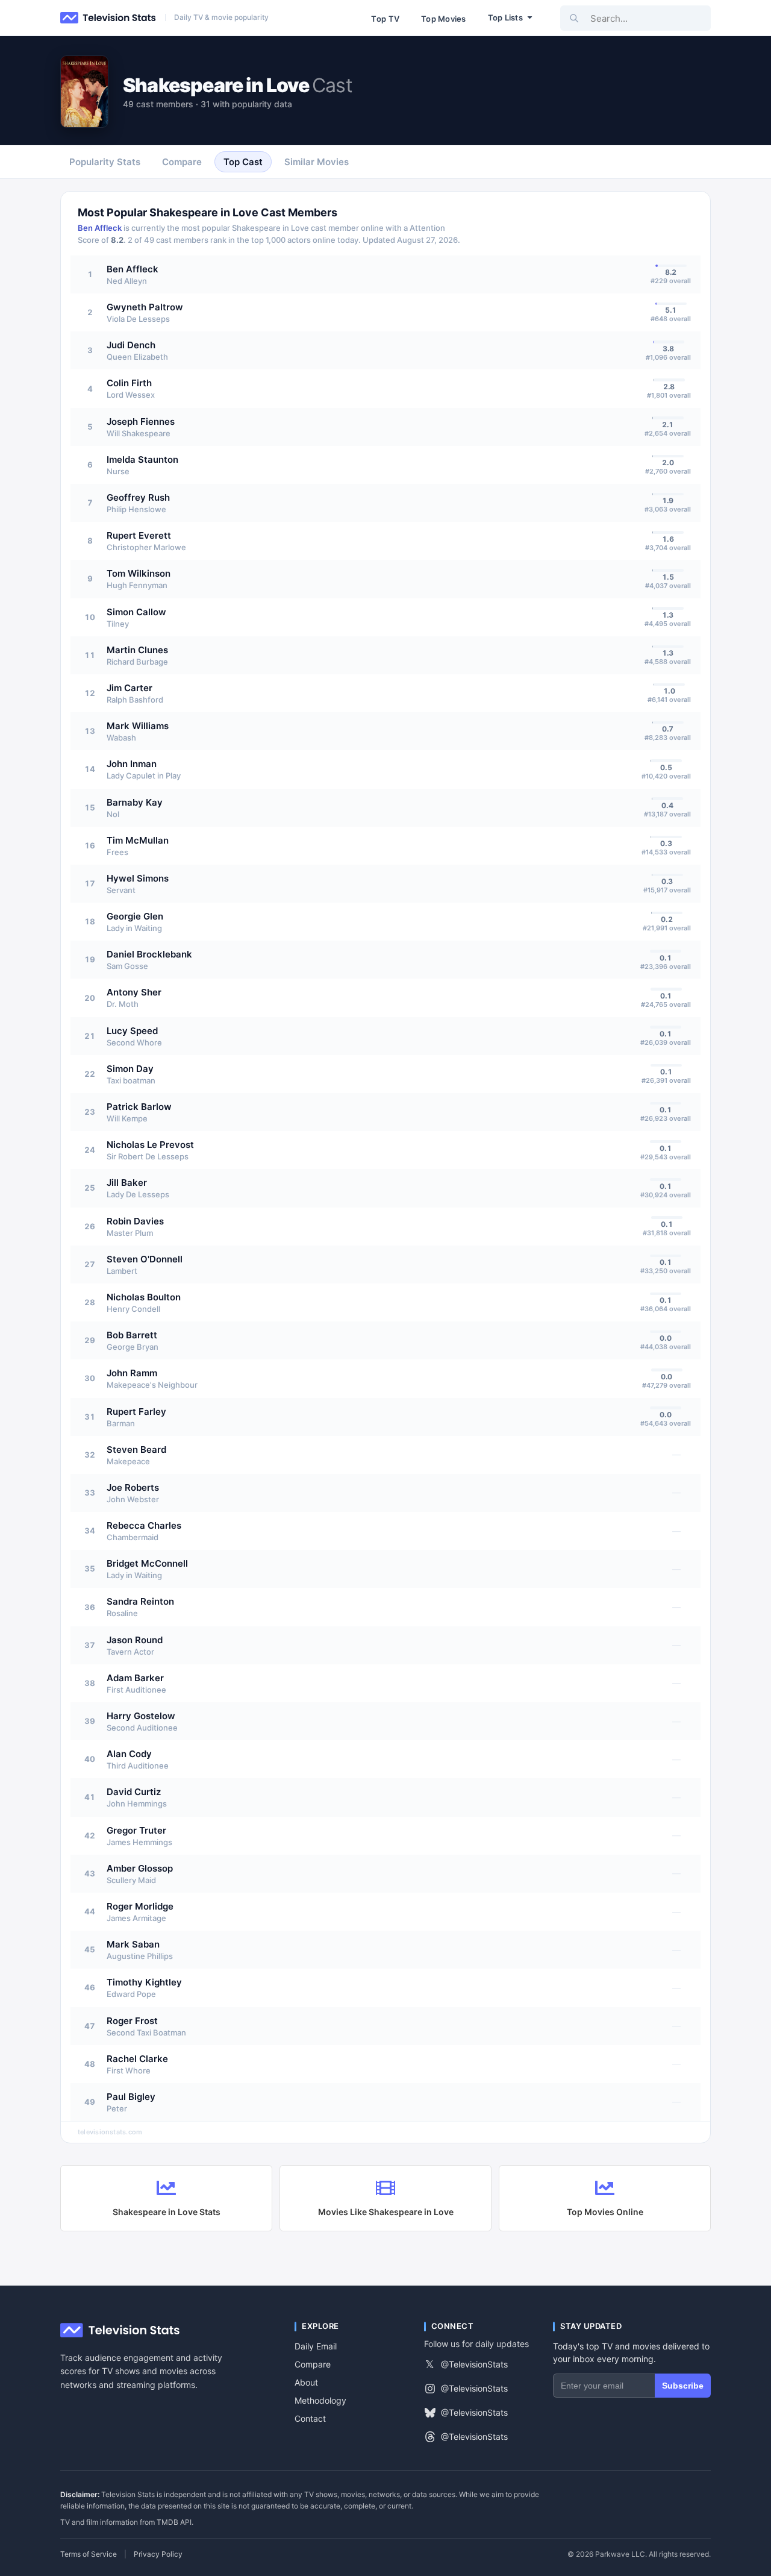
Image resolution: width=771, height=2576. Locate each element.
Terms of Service (89, 2554)
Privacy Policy (158, 2554)
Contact (310, 2418)
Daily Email (316, 2346)
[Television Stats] (108, 18)
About (306, 2382)
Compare (313, 2364)
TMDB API (174, 2522)
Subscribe (683, 2386)
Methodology (320, 2400)
